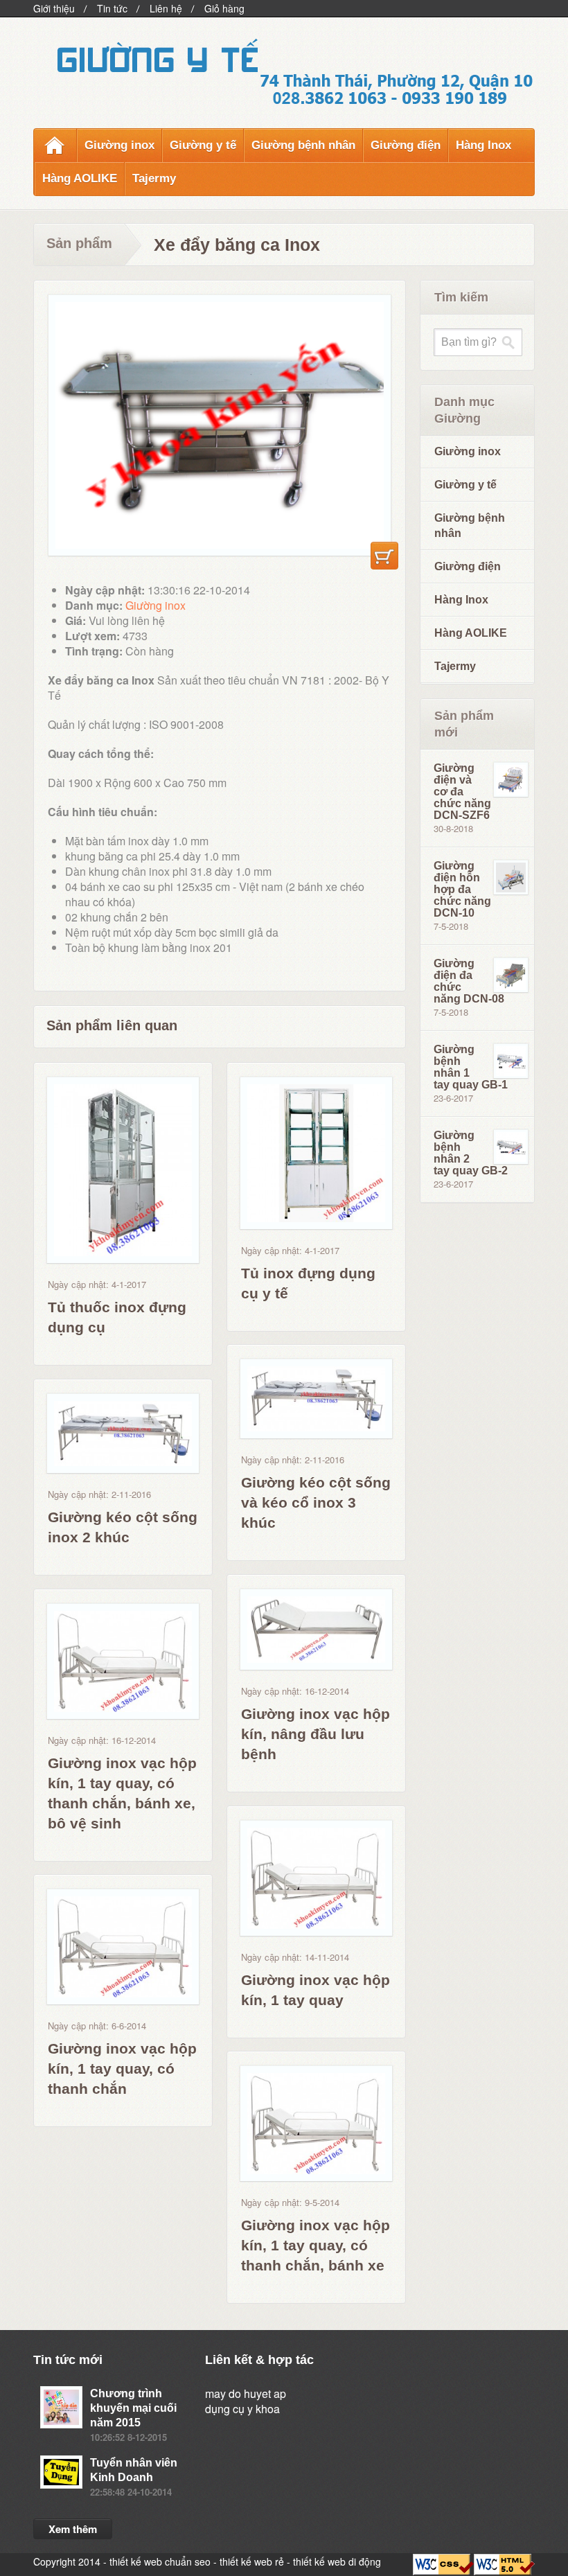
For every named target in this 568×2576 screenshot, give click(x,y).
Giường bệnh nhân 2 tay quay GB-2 (471, 1153)
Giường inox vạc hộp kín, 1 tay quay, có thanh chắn (122, 2068)
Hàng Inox (483, 145)
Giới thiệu (54, 8)
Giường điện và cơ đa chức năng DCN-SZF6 (462, 792)
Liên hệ (166, 8)
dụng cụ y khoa (242, 2409)
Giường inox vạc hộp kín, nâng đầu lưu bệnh (316, 1734)
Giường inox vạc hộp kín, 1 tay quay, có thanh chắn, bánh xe (316, 2245)
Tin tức (112, 8)
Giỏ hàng (224, 8)
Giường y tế (203, 145)
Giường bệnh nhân (303, 145)
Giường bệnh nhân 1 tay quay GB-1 (471, 1067)
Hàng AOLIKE (80, 178)
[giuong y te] (156, 55)
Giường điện (406, 145)
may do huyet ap (246, 2393)
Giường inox (119, 145)
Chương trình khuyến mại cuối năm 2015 (133, 2408)
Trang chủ (55, 145)
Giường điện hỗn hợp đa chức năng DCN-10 (462, 889)
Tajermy (154, 178)
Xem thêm (73, 2529)
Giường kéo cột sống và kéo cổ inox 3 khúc (316, 1502)
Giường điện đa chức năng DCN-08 (469, 981)
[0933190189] (396, 88)
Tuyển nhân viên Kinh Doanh (134, 2470)
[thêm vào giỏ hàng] (384, 556)
